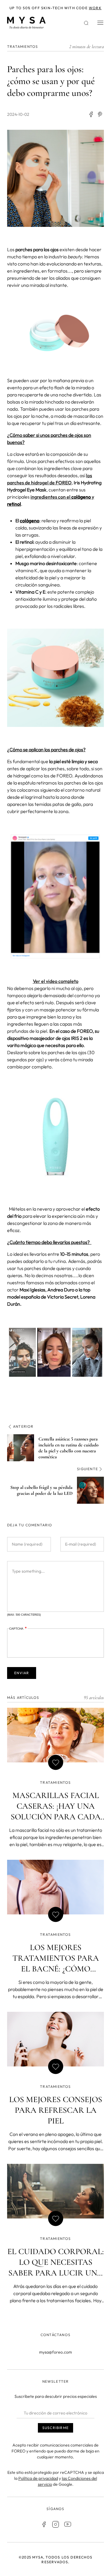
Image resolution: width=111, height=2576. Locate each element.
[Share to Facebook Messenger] (100, 114)
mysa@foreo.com (55, 2352)
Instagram (56, 2524)
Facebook (44, 2524)
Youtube (67, 2524)
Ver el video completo (56, 981)
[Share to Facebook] (91, 114)
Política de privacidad (38, 2478)
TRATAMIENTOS (22, 46)
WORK (95, 8)
